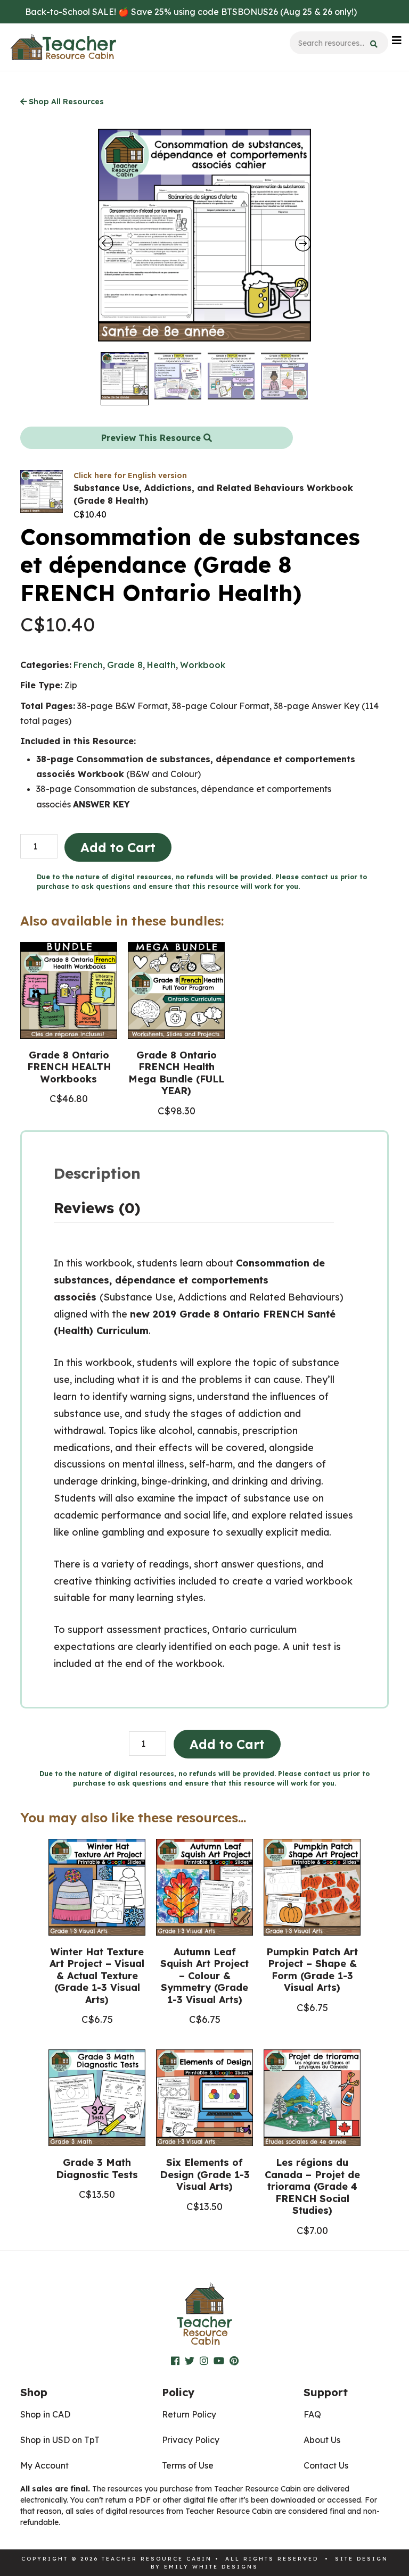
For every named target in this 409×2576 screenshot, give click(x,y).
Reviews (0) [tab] (97, 1208)
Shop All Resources (65, 102)
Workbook (203, 665)
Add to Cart (118, 847)
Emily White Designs (211, 2567)
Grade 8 (125, 665)
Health (161, 665)
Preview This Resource (152, 438)
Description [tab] (97, 1173)
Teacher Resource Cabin (63, 47)
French (88, 665)
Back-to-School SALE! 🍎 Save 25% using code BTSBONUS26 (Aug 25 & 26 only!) (191, 12)
